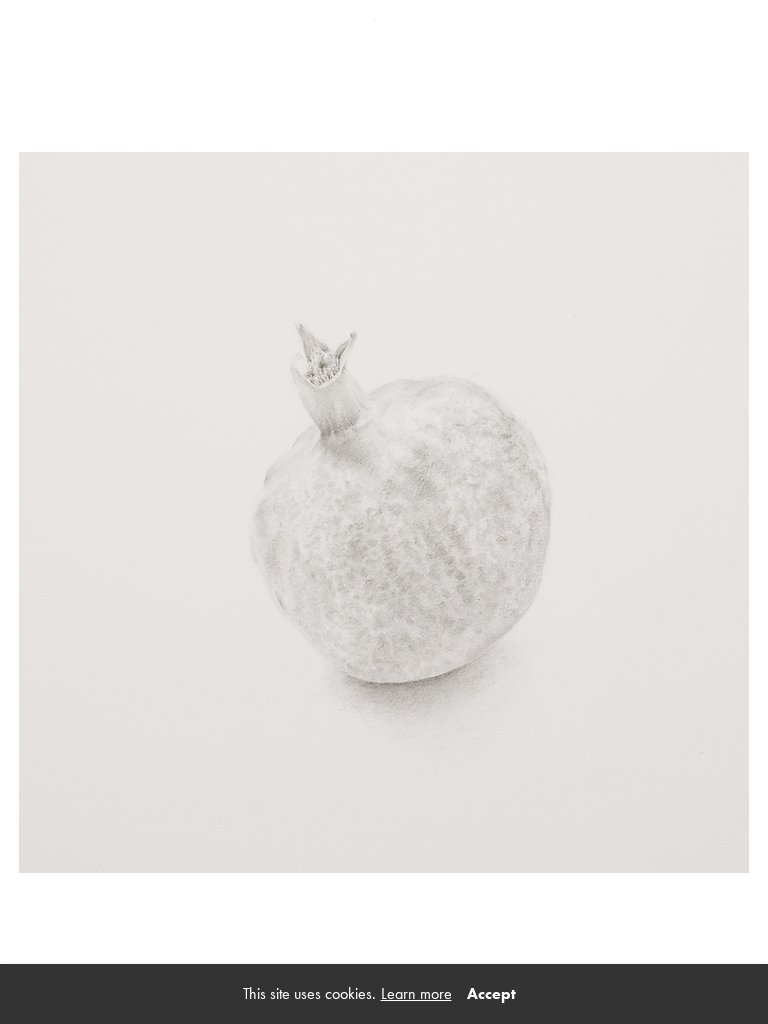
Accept (491, 993)
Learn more (416, 993)
